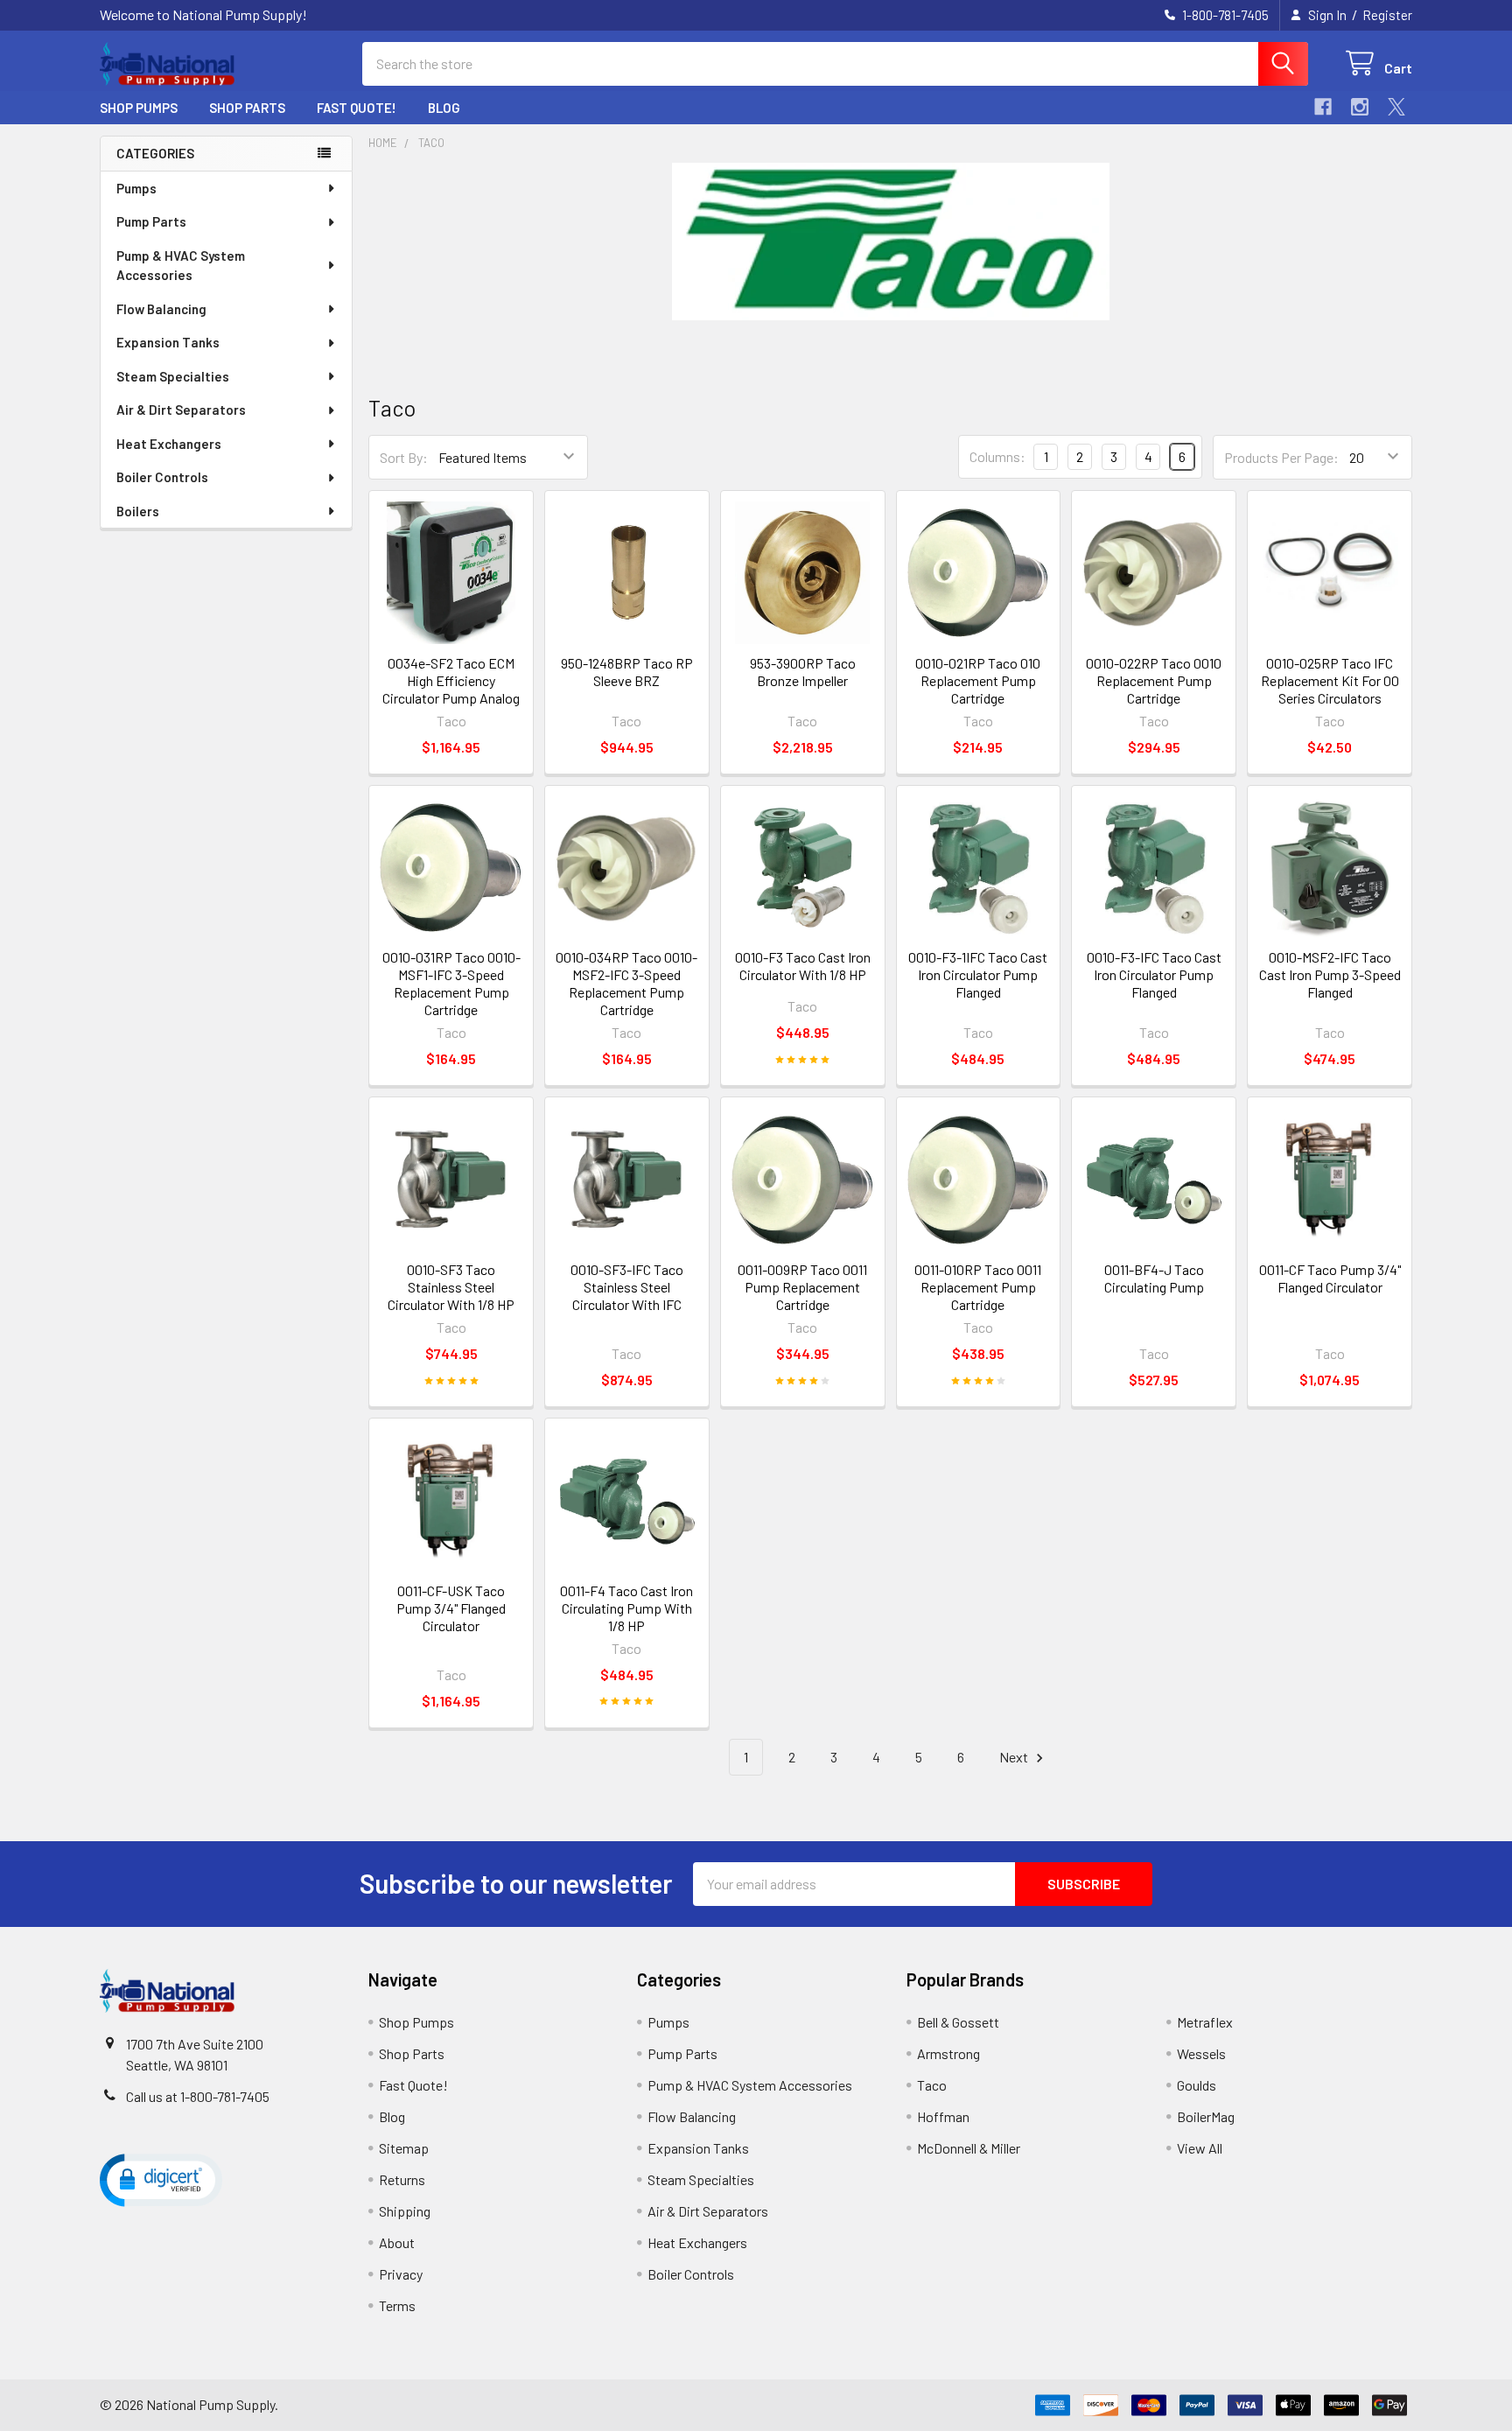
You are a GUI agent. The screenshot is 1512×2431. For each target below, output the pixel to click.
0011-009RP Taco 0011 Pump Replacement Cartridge (802, 1287)
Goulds (1197, 2085)
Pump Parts (151, 221)
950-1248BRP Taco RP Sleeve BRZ (627, 672)
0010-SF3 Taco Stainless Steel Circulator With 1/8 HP (451, 1287)
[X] (1396, 107)
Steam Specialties (173, 376)
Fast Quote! (357, 108)
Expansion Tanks (168, 342)
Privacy (401, 2274)
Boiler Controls (162, 477)
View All (1200, 2148)
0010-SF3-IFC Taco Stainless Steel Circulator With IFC (627, 1287)
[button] (161, 2179)
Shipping (405, 2211)
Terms (397, 2305)
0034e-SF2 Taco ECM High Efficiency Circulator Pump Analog (451, 680)
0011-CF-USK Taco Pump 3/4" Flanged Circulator (451, 1608)
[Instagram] (1360, 107)
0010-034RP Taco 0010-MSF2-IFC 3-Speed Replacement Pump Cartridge (626, 983)
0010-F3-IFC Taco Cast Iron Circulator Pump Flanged (1154, 974)
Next (1015, 1757)
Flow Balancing (161, 309)
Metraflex (1205, 2022)
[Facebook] (1323, 107)
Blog (444, 108)
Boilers (138, 511)
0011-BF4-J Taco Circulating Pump (1154, 1278)
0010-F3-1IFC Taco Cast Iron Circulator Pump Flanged (978, 974)
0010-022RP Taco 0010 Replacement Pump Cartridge (1154, 680)
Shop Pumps (139, 108)
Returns (402, 2179)
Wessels (1201, 2053)
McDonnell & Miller (969, 2148)
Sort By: (404, 457)
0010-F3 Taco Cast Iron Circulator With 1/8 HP (803, 966)
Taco (932, 2085)
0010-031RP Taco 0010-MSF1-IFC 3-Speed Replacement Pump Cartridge (451, 983)
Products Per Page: (1281, 457)
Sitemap (404, 2148)
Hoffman (943, 2116)
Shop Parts (247, 108)
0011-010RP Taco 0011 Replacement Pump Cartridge (978, 1287)
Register (1387, 15)
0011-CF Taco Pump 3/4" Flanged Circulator (1330, 1278)
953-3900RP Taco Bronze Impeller (803, 672)
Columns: (997, 456)
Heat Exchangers (169, 444)
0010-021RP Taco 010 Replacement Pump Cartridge (978, 680)
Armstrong (948, 2053)
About (397, 2242)
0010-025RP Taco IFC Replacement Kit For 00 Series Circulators (1330, 680)
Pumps (136, 188)
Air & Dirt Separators (181, 410)
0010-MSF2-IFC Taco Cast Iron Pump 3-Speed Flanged (1330, 974)
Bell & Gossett (958, 2022)
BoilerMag (1206, 2116)
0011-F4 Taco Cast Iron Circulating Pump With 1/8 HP (626, 1608)
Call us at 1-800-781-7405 (198, 2096)
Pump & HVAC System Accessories (181, 266)
